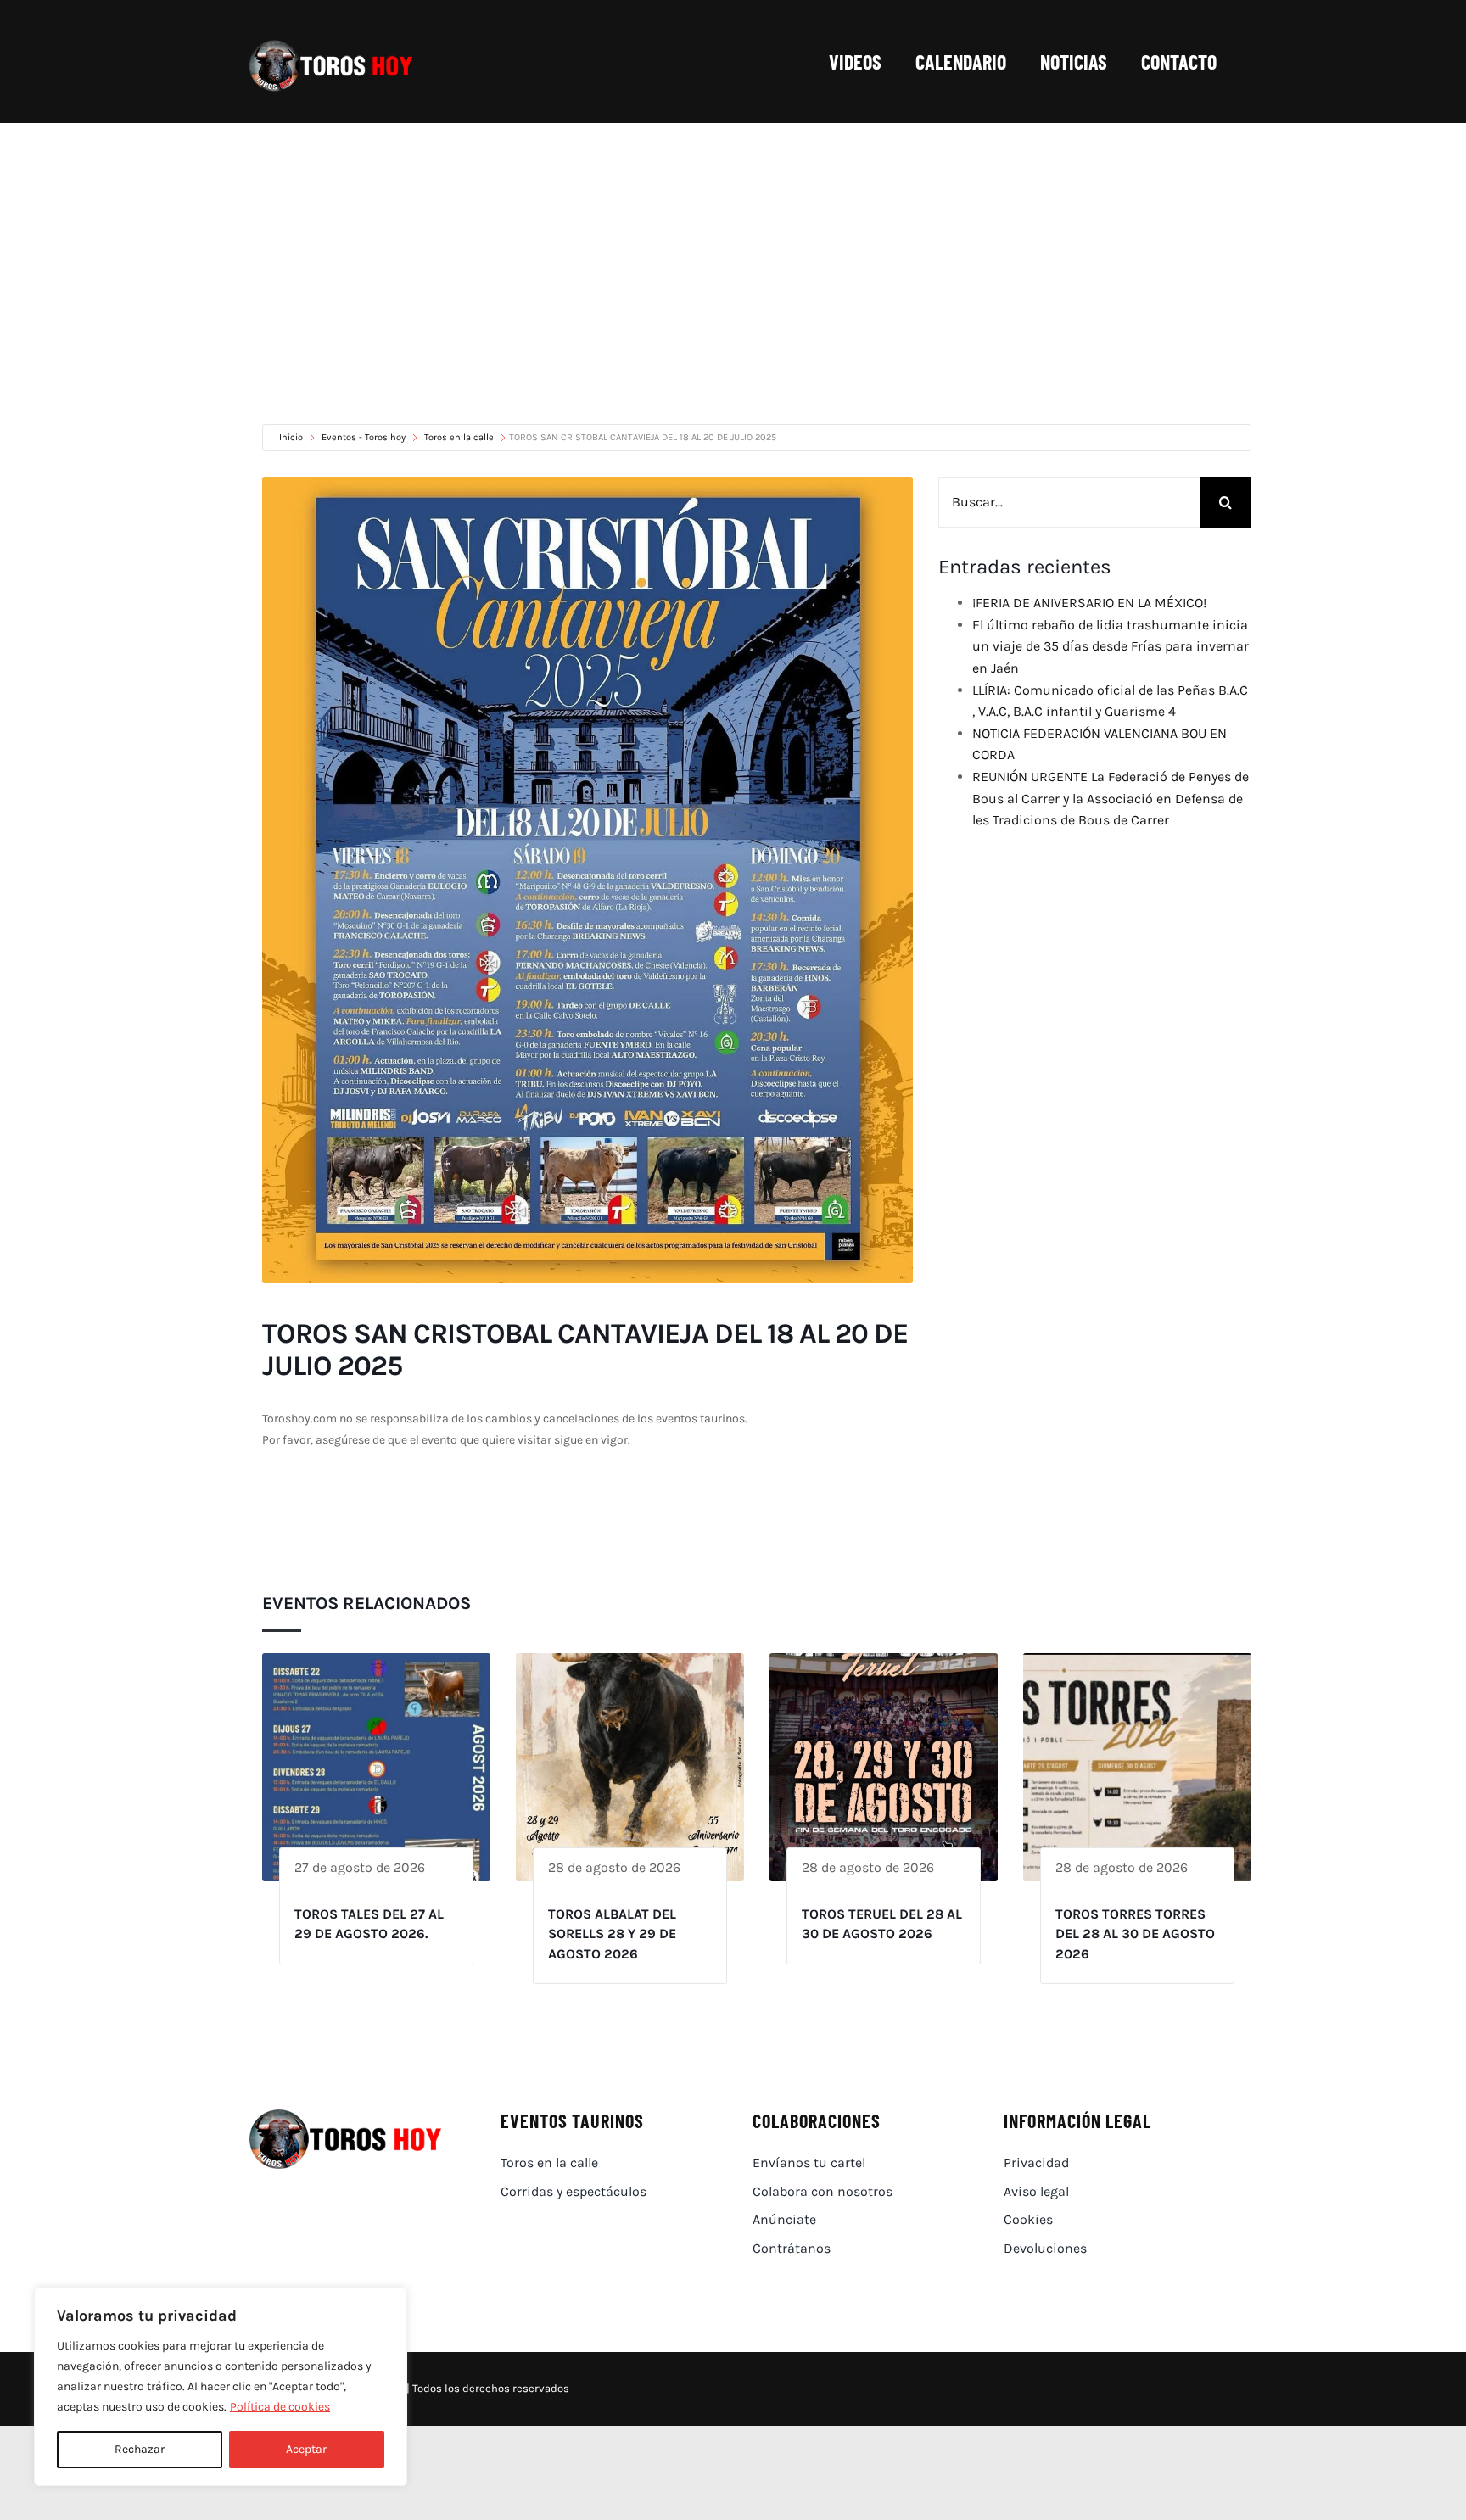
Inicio (292, 437)
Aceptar (306, 2449)
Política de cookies (280, 2407)
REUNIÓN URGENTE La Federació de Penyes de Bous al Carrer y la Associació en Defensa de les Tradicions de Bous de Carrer (1111, 798)
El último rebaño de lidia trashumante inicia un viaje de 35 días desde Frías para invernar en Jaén (1111, 646)
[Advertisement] (733, 250)
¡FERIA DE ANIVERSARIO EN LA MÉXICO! (1089, 603)
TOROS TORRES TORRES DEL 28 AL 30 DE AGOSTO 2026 (1135, 1934)
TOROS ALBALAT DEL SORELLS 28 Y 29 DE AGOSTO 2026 (612, 1934)
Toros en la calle (459, 437)
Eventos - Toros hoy (364, 437)
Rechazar (140, 2449)
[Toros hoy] (331, 45)
